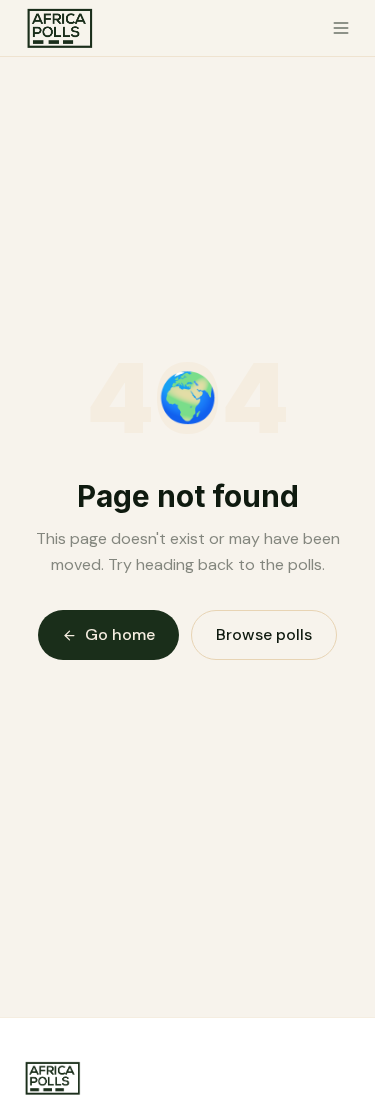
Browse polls (264, 634)
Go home (120, 634)
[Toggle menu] (341, 28)
